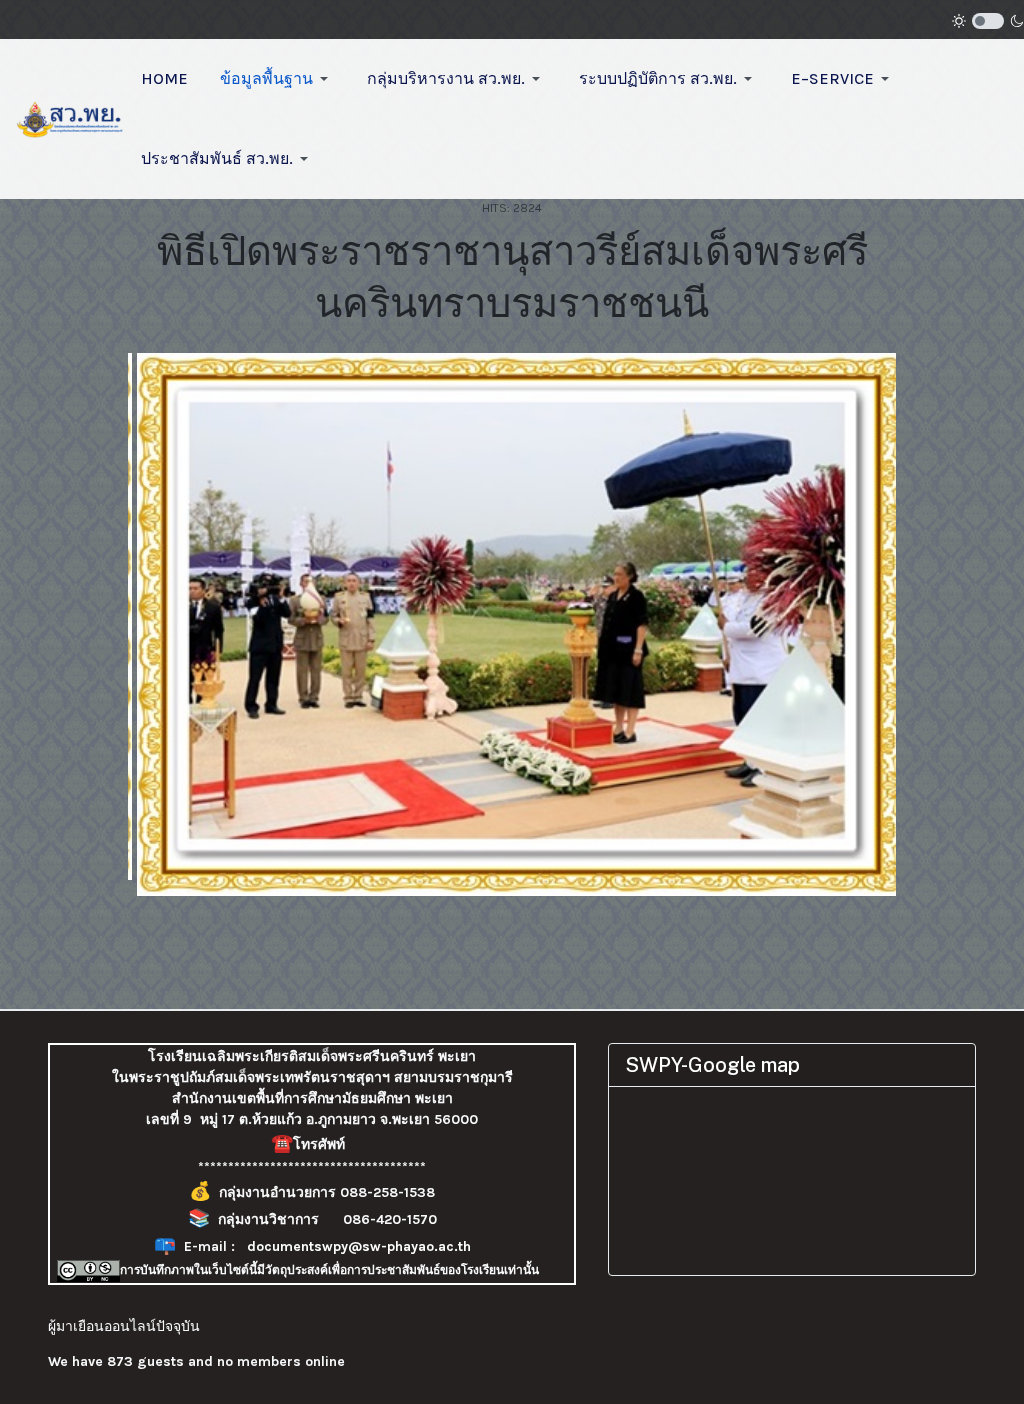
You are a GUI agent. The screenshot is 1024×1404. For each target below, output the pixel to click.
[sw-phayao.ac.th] (70, 117)
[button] (277, 79)
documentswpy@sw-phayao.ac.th (359, 1246)
